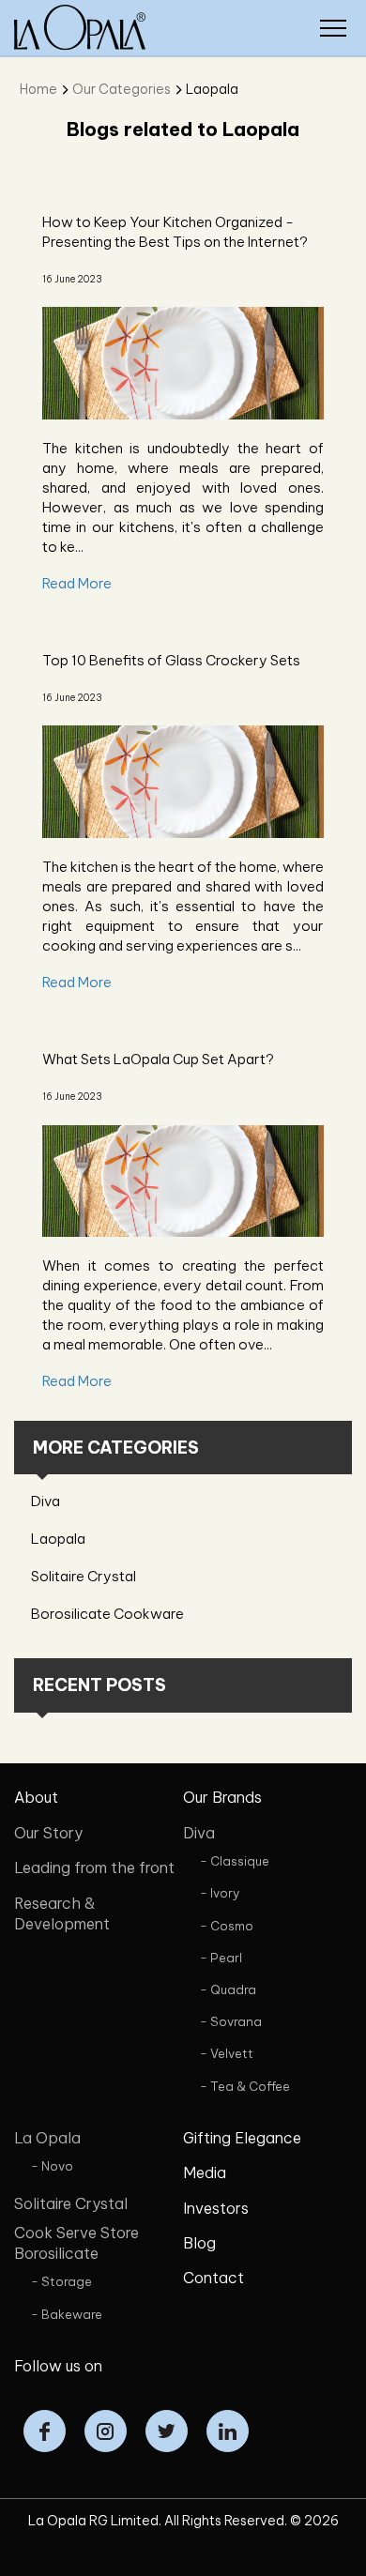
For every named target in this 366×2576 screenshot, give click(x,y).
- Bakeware (67, 2314)
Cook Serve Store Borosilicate (76, 2243)
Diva (46, 1501)
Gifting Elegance (242, 2138)
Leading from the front (94, 1867)
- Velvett (227, 2053)
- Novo (52, 2166)
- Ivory (220, 1893)
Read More (77, 583)
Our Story (48, 1833)
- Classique (235, 1861)
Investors (216, 2208)
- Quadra (228, 1989)
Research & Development (62, 1913)
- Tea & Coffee (245, 2086)
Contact (213, 2278)
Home (38, 89)
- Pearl (221, 1958)
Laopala (212, 89)
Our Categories (122, 89)
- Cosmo (227, 1926)
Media (205, 2172)
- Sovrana (231, 2021)
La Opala (47, 2138)
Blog (199, 2243)
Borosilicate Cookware (107, 1614)
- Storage (61, 2281)
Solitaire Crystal (84, 1576)
